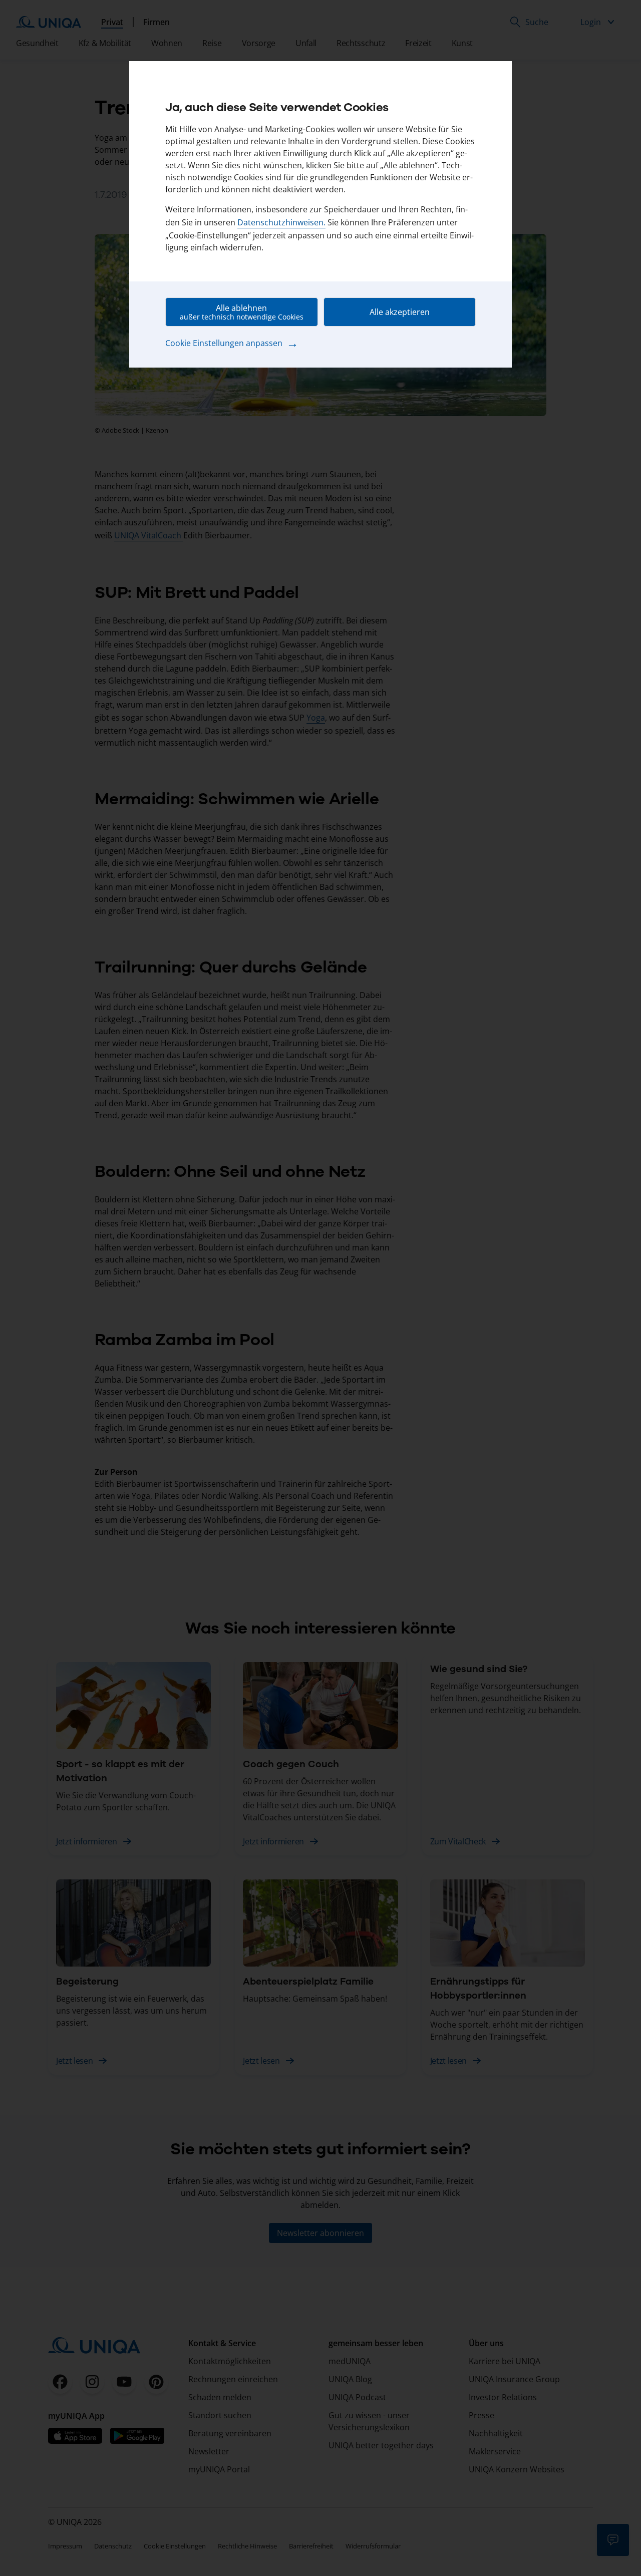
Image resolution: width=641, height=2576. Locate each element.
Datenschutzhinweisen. (281, 222)
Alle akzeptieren (400, 312)
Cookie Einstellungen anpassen (232, 343)
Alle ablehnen (242, 312)
